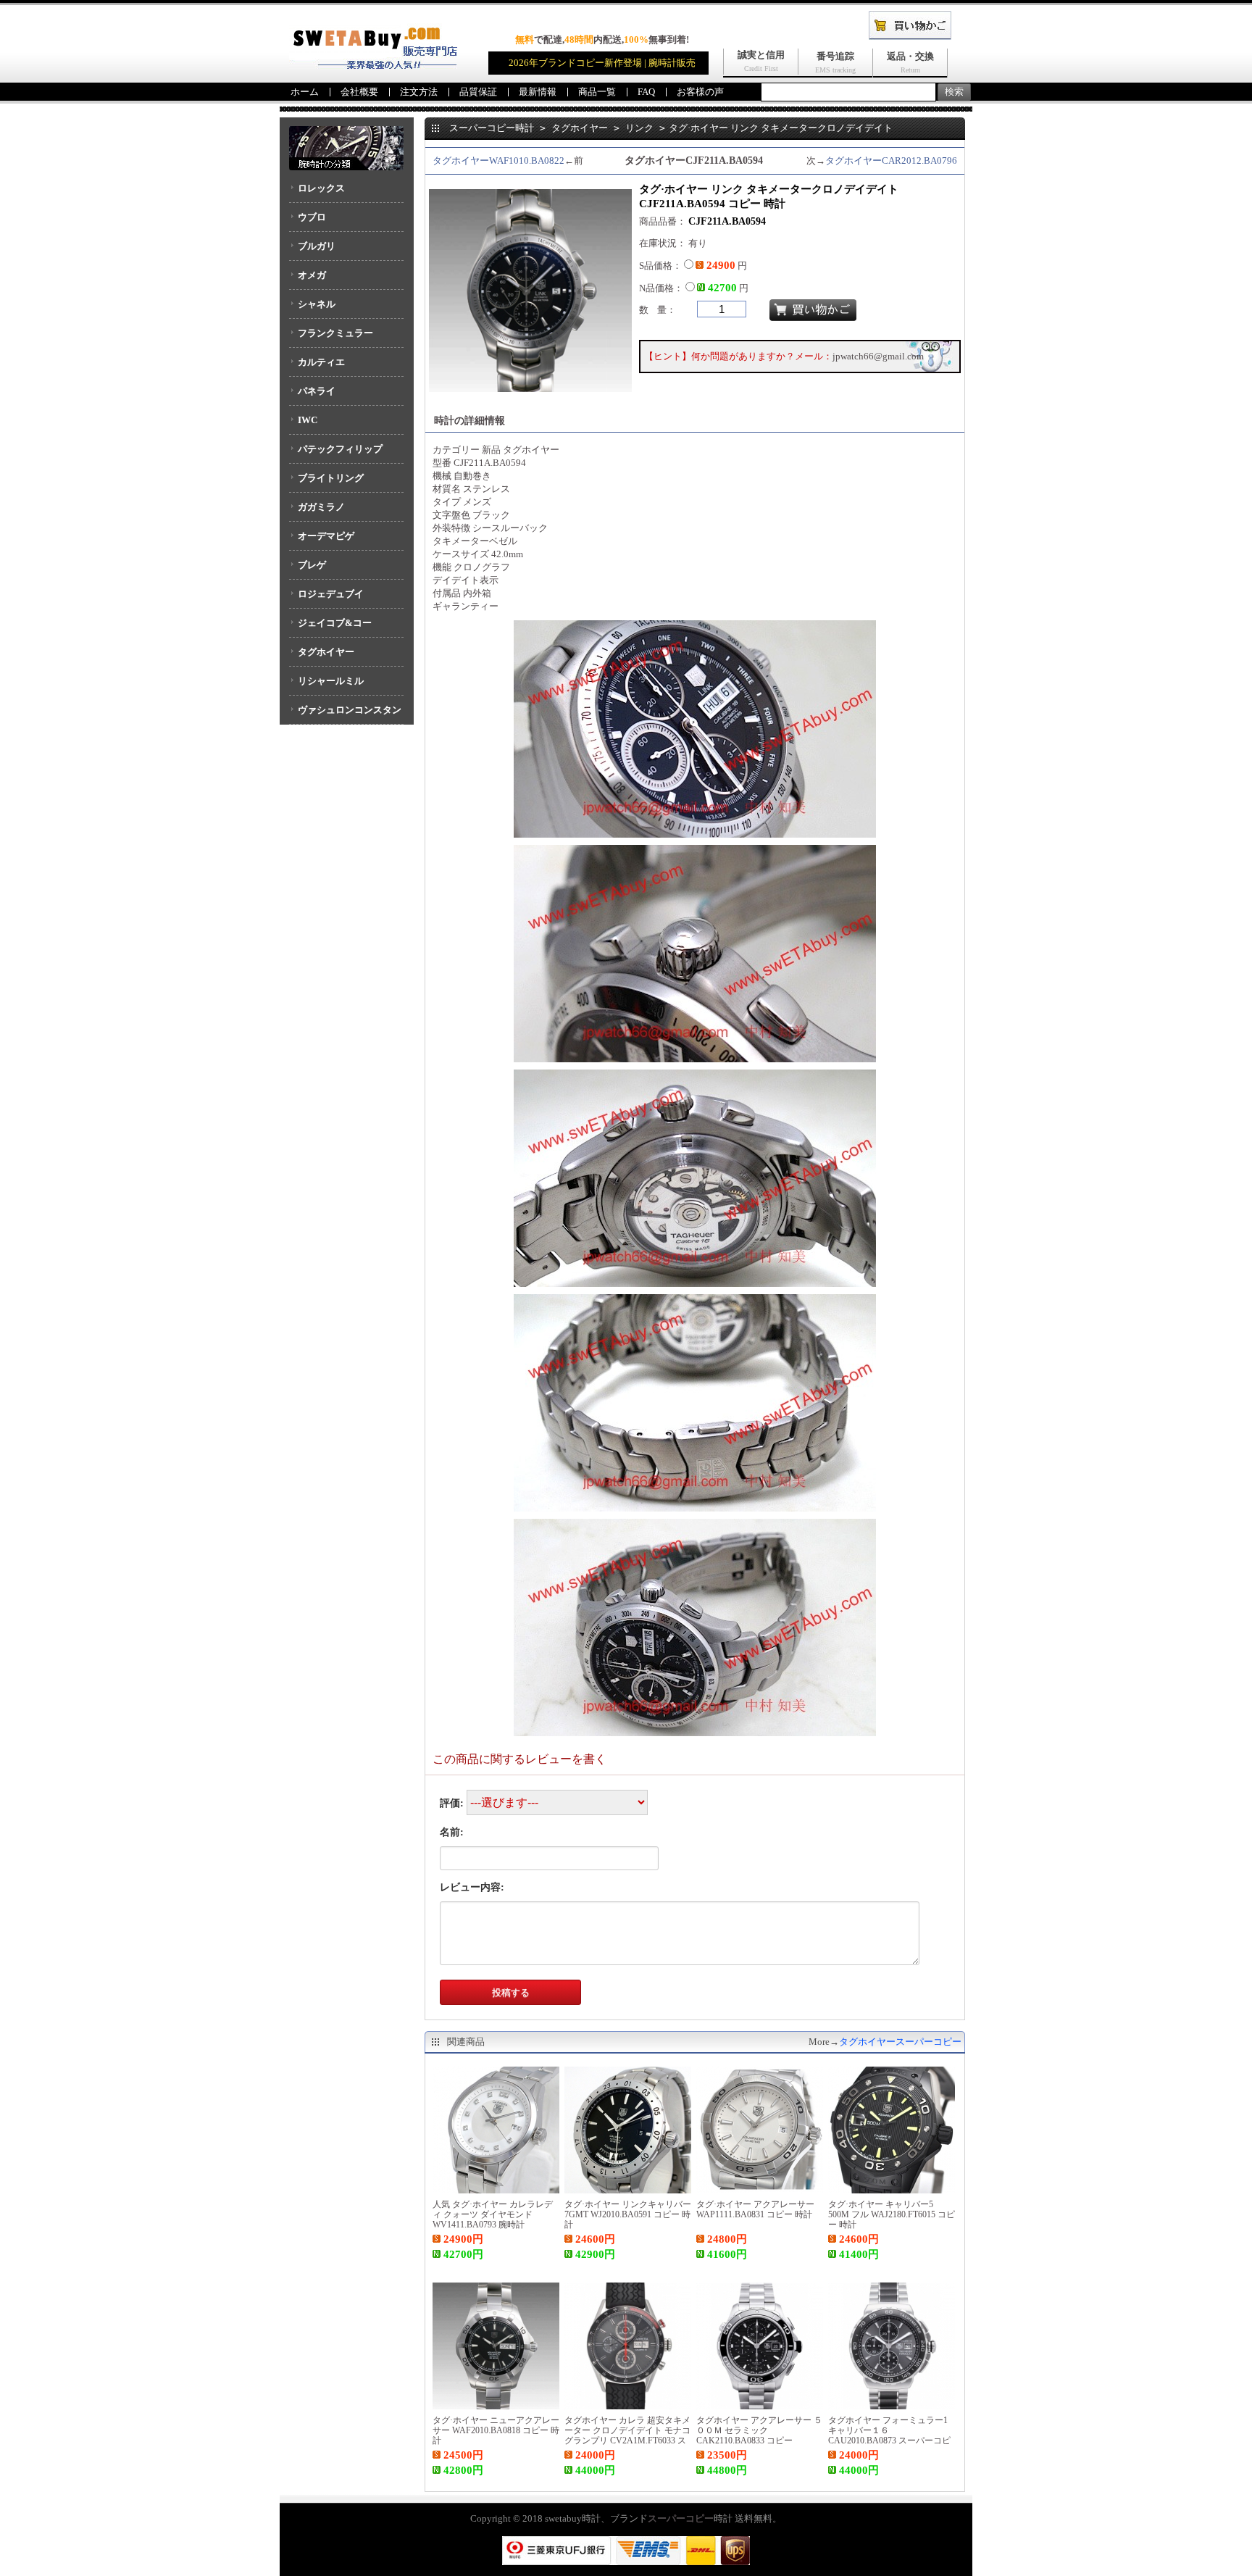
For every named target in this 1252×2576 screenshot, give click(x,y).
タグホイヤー (326, 652)
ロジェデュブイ (331, 594)
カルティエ (321, 362)
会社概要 (359, 92)
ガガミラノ (321, 507)
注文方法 (419, 92)
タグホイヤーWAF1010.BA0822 (498, 161)
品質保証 (478, 92)
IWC (308, 420)
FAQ (646, 92)
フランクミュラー (335, 333)
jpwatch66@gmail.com (878, 356)
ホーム (305, 92)
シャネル (317, 304)
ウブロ (312, 217)
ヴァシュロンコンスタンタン (345, 714)
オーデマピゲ (326, 536)
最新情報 (538, 92)
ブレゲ (312, 565)
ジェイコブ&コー (335, 623)
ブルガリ (317, 246)
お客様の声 (700, 92)
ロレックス (321, 188)
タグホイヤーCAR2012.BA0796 (891, 161)
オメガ (312, 275)
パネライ (317, 391)
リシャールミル (331, 681)
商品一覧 (597, 92)
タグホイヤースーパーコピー (900, 2042)
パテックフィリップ (340, 449)
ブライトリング (331, 478)
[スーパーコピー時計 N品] (373, 66)
